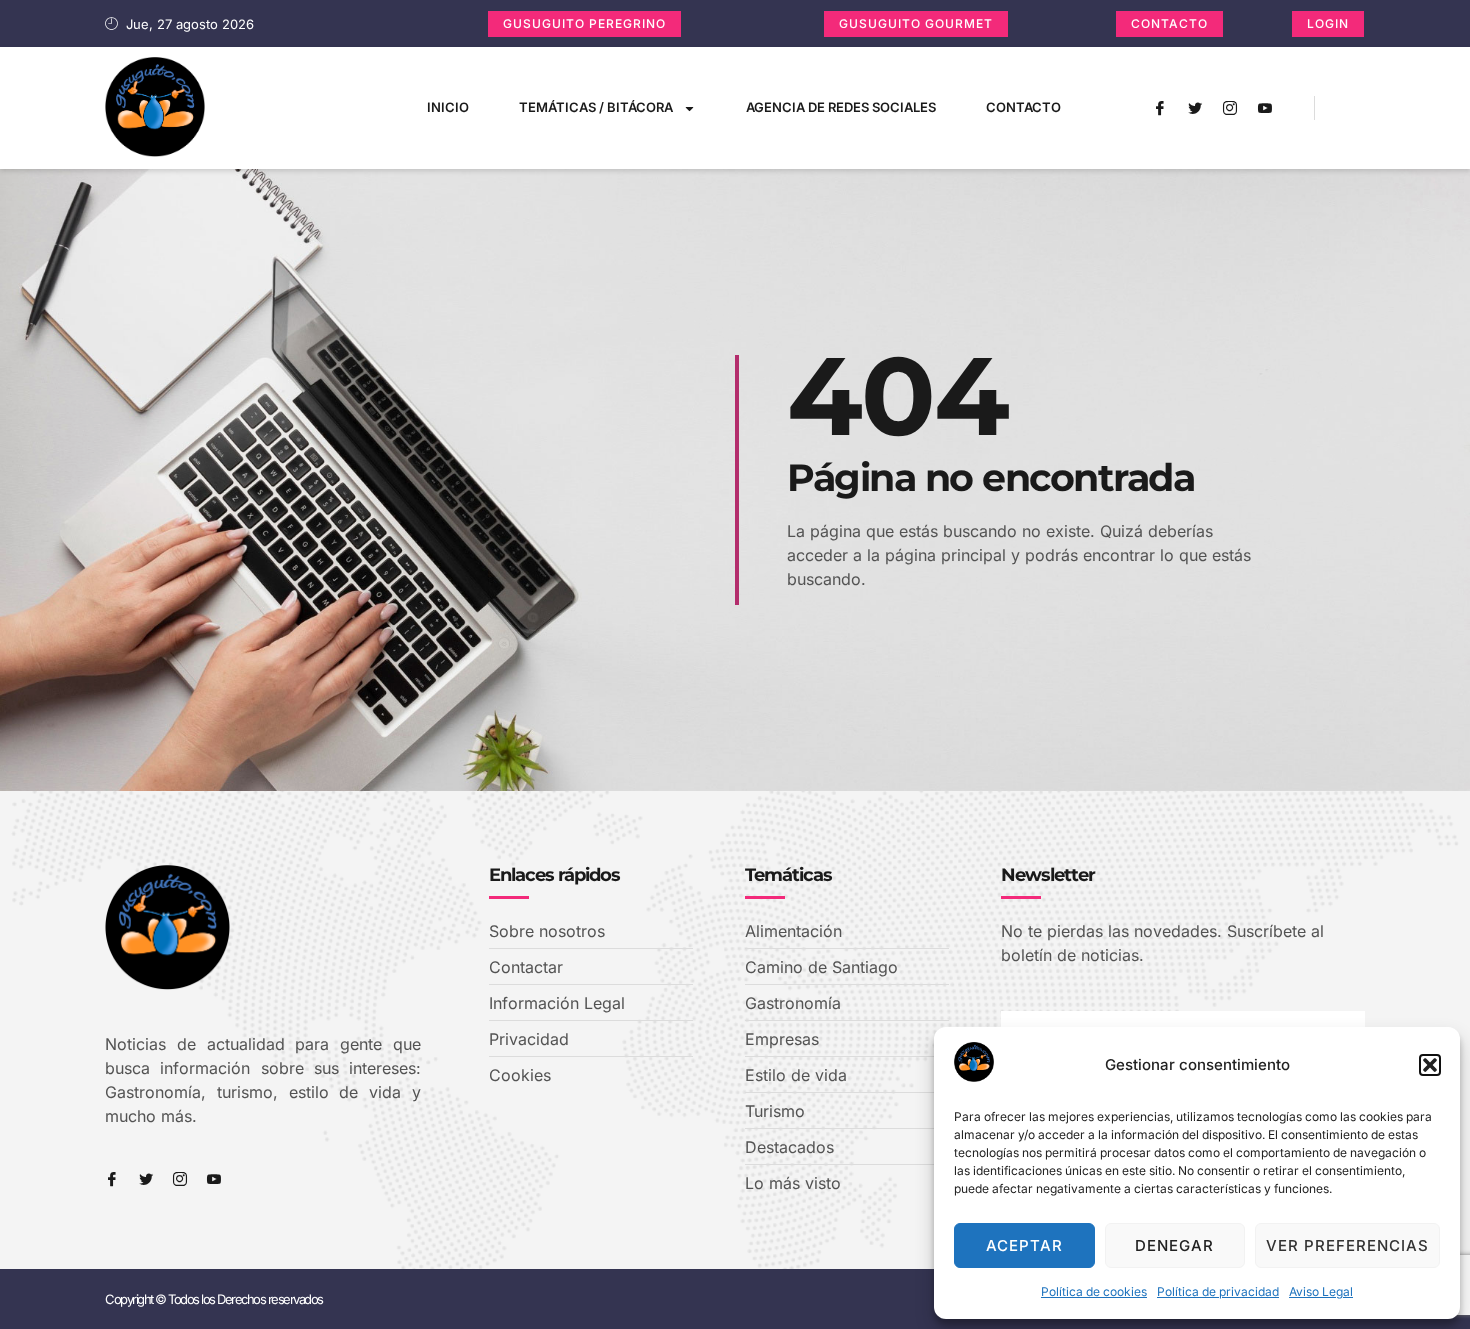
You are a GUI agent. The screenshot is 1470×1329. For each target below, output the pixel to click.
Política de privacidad (1218, 1291)
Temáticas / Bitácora (596, 107)
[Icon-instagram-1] (1230, 108)
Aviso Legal (1321, 1291)
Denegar (1174, 1245)
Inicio (448, 107)
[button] (1430, 1065)
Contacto (1023, 107)
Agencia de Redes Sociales (841, 107)
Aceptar (1024, 1245)
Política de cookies (1094, 1291)
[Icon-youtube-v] (1265, 108)
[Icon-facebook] (1160, 108)
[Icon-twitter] (1195, 108)
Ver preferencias (1347, 1245)
